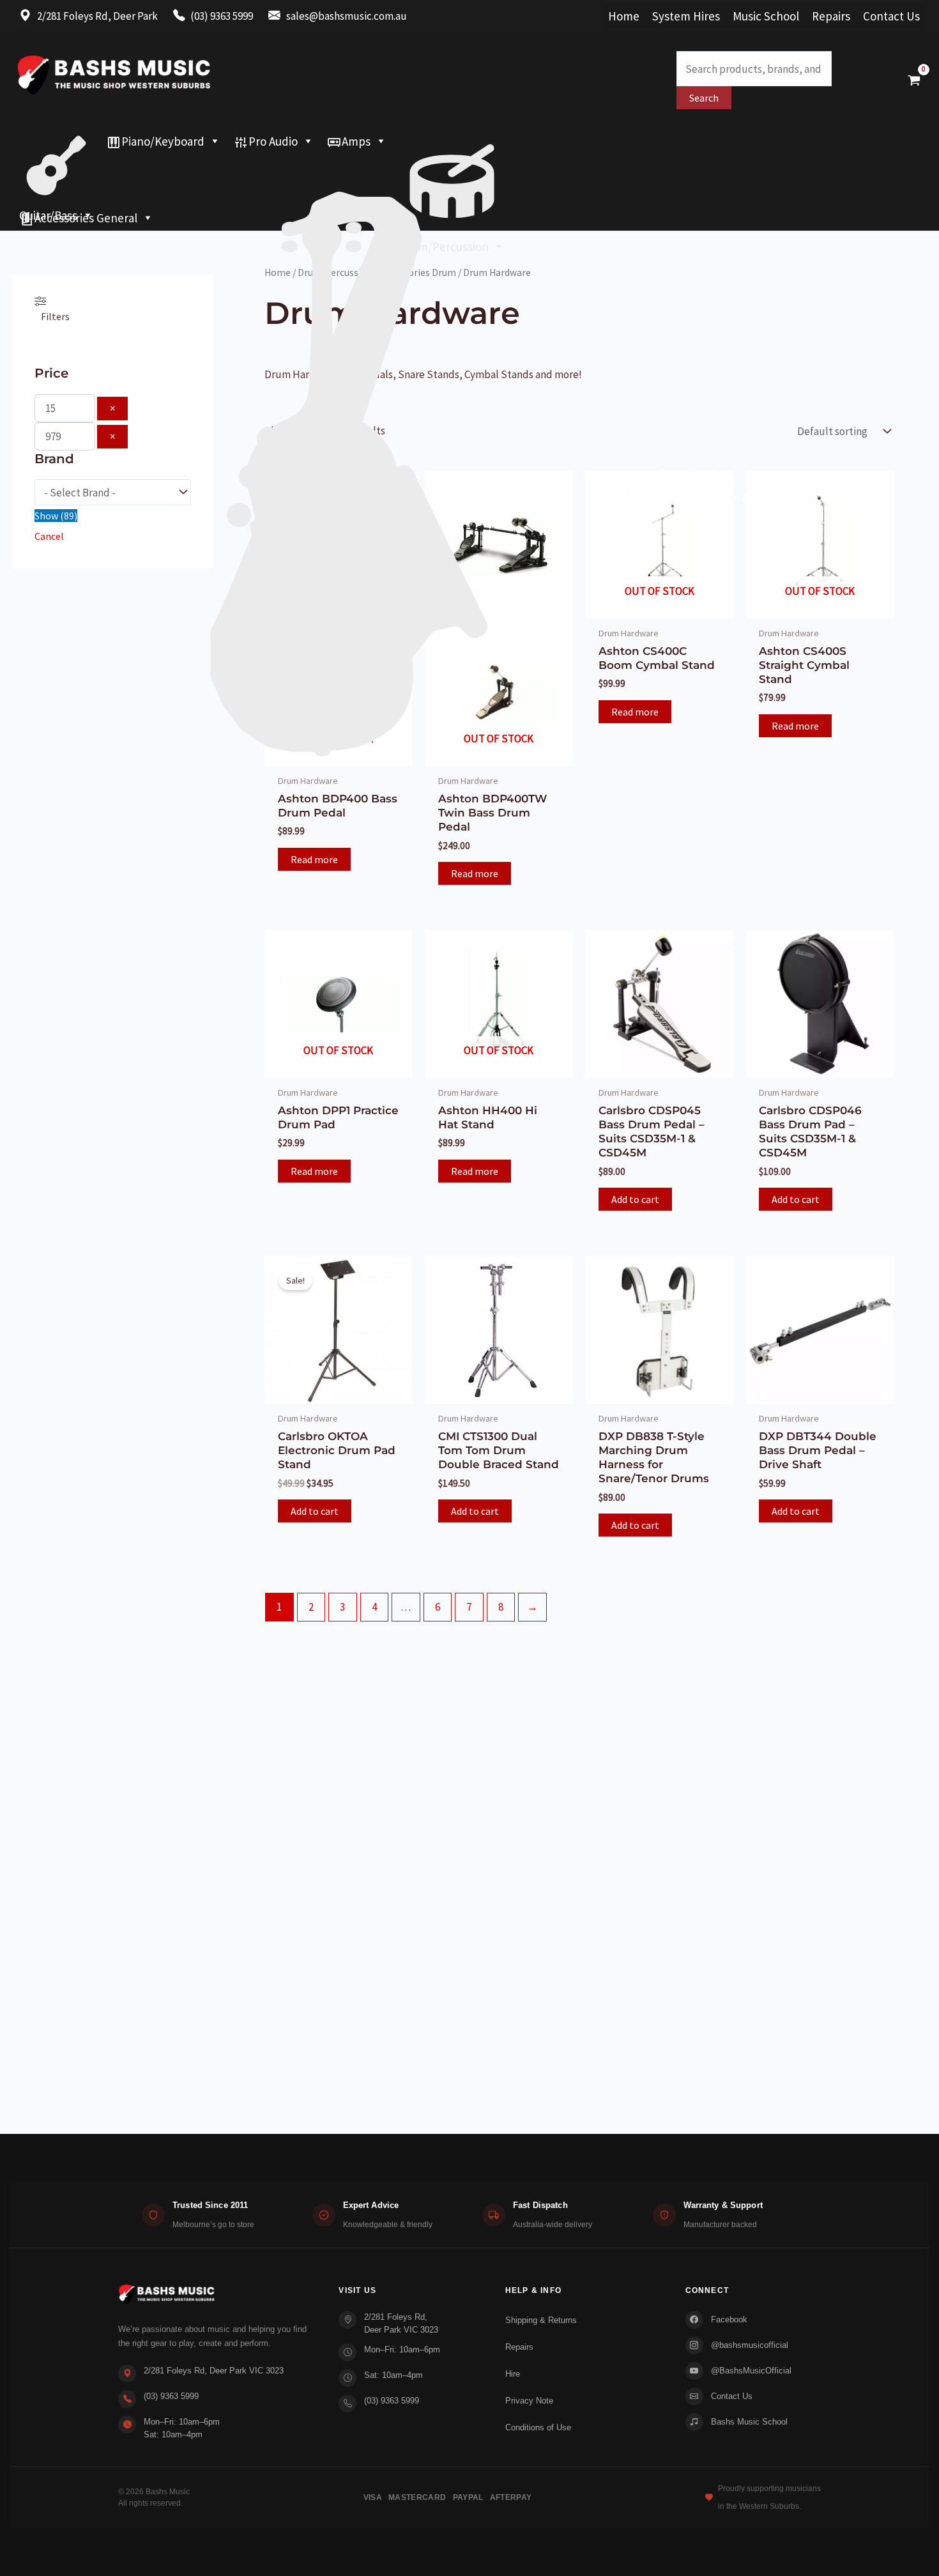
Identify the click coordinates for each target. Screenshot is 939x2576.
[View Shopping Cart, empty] (914, 80)
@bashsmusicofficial (750, 2345)
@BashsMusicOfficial (751, 2371)
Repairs (831, 16)
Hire (513, 2374)
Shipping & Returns (541, 2320)
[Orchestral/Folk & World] (409, 192)
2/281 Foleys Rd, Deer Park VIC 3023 (214, 2371)
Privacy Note (529, 2401)
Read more (314, 859)
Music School (766, 16)
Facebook (729, 2319)
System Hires (686, 16)
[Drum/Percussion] (452, 141)
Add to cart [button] (635, 1199)
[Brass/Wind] (376, 167)
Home (624, 16)
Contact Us (891, 16)
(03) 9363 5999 (171, 2396)
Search (704, 98)
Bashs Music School (749, 2422)
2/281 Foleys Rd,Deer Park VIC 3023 (401, 2323)
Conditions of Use (538, 2427)
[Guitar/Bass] (56, 141)
